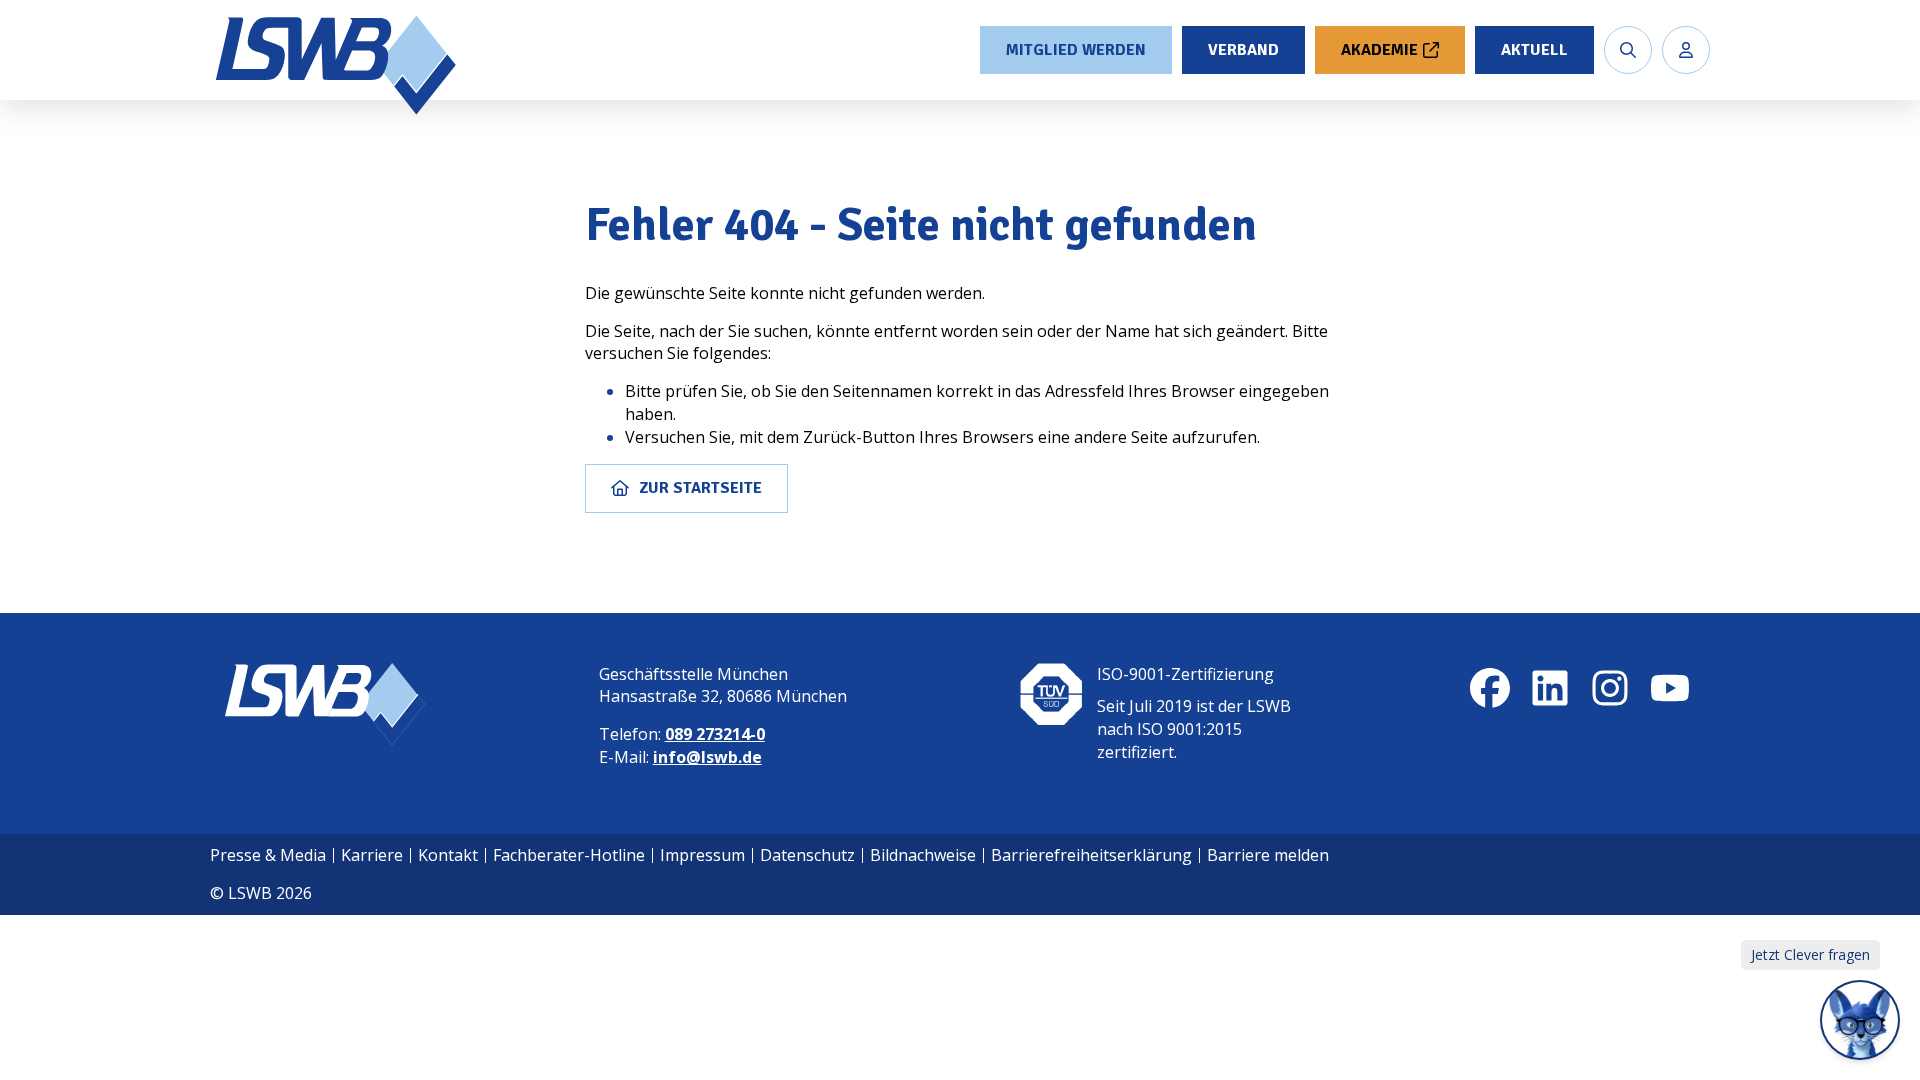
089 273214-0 (715, 734)
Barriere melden (1268, 855)
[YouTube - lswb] (1670, 688)
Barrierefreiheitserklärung (1091, 855)
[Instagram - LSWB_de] (1610, 688)
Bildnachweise (923, 855)
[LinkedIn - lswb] (1550, 688)
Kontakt (448, 855)
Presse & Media (268, 855)
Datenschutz (807, 855)
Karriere (372, 855)
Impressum (702, 855)
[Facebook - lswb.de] (1490, 688)
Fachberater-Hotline (569, 855)
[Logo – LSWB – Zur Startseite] (338, 65)
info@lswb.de (707, 757)
